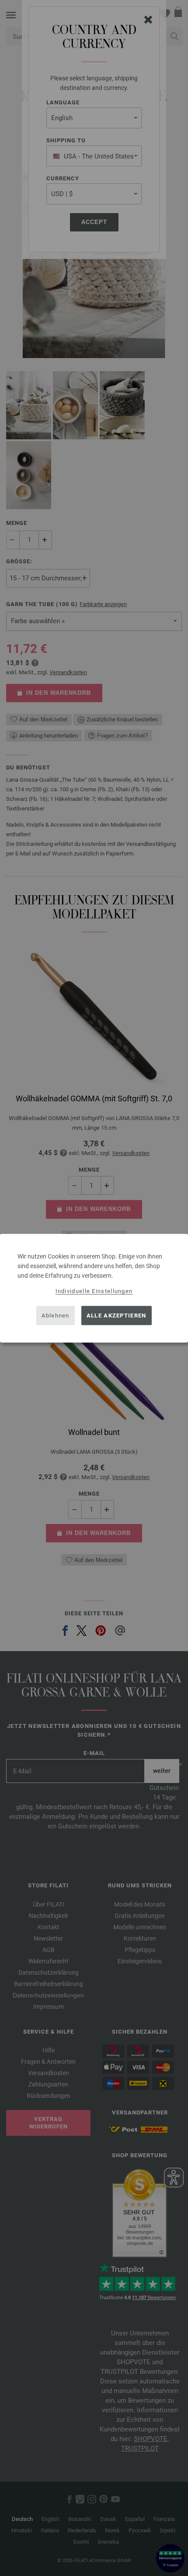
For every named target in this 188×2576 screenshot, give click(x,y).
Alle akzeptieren (117, 1316)
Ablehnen (55, 1316)
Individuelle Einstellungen (94, 1291)
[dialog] (94, 1288)
